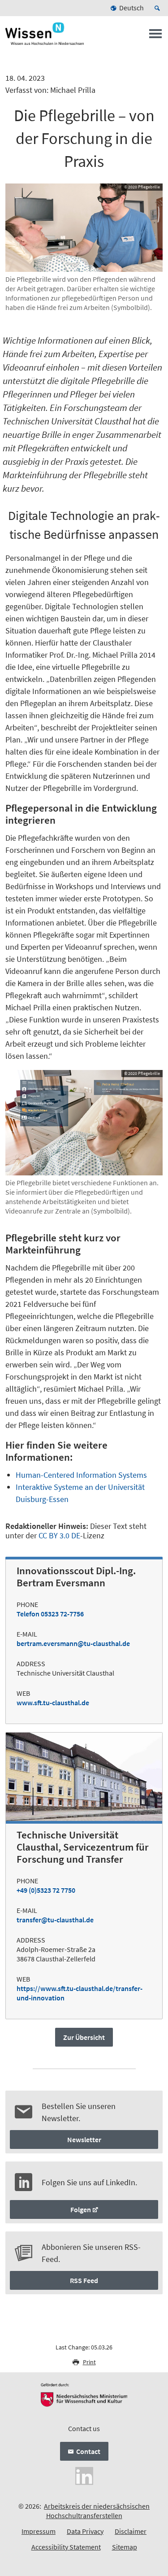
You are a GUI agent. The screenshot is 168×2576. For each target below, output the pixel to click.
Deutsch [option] (131, 8)
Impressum (39, 2531)
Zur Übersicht (84, 2037)
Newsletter (84, 2139)
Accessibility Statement (66, 2547)
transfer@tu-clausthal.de (55, 1920)
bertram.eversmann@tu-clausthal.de (73, 1643)
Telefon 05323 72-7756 (50, 1614)
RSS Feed (84, 2280)
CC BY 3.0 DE (59, 1535)
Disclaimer (131, 2531)
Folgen (81, 2209)
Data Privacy (85, 2531)
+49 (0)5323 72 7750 (46, 1890)
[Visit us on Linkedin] (84, 2475)
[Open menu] (155, 36)
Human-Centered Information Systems (81, 1475)
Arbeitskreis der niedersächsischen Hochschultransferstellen (97, 2511)
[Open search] (159, 8)
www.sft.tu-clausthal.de (53, 1703)
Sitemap (125, 2547)
